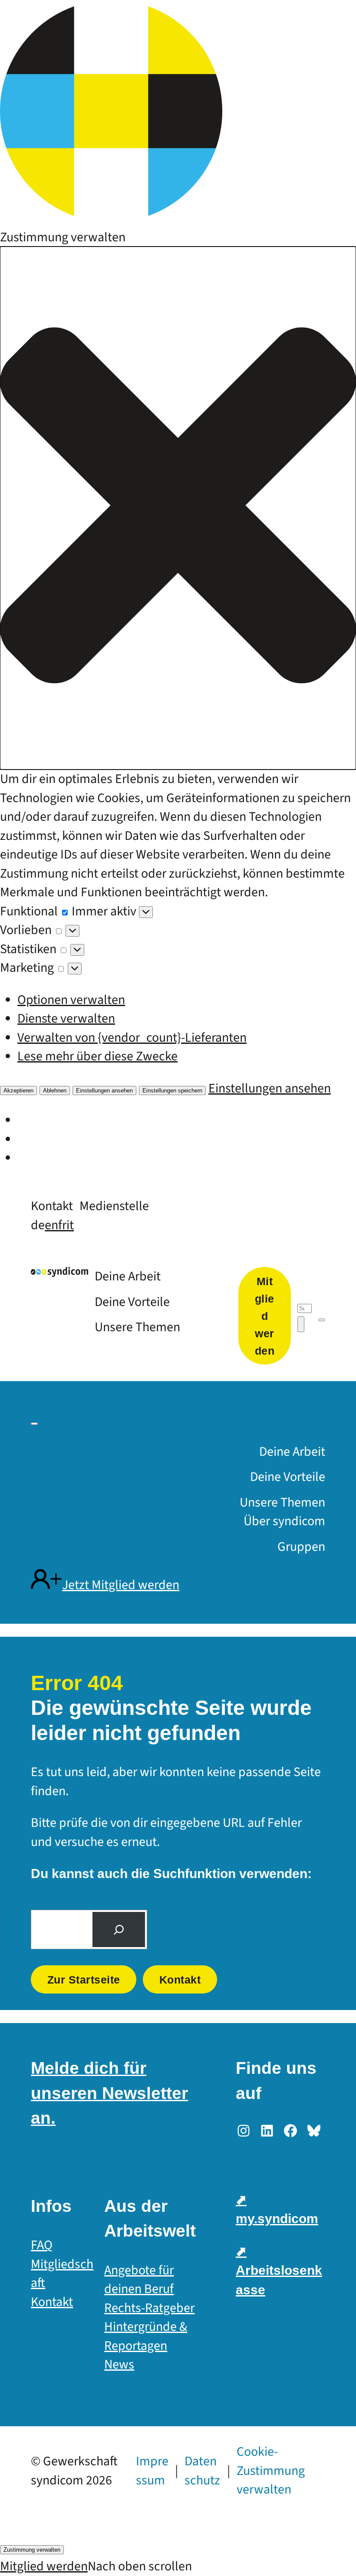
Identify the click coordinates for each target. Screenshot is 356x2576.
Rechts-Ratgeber (149, 2308)
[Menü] (322, 1320)
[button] (178, 508)
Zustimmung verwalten (32, 2550)
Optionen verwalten (71, 1000)
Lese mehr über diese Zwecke (97, 1056)
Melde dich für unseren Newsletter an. (109, 2093)
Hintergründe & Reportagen (146, 2336)
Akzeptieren (18, 1091)
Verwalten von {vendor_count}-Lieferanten (132, 1038)
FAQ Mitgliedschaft (62, 2264)
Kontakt (180, 1980)
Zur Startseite (84, 1980)
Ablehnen (55, 1091)
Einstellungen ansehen (104, 1091)
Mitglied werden (44, 2566)
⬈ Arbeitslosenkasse (279, 2270)
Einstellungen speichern (172, 1091)
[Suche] (119, 1930)
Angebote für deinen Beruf (139, 2280)
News (119, 2364)
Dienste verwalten (66, 1018)
